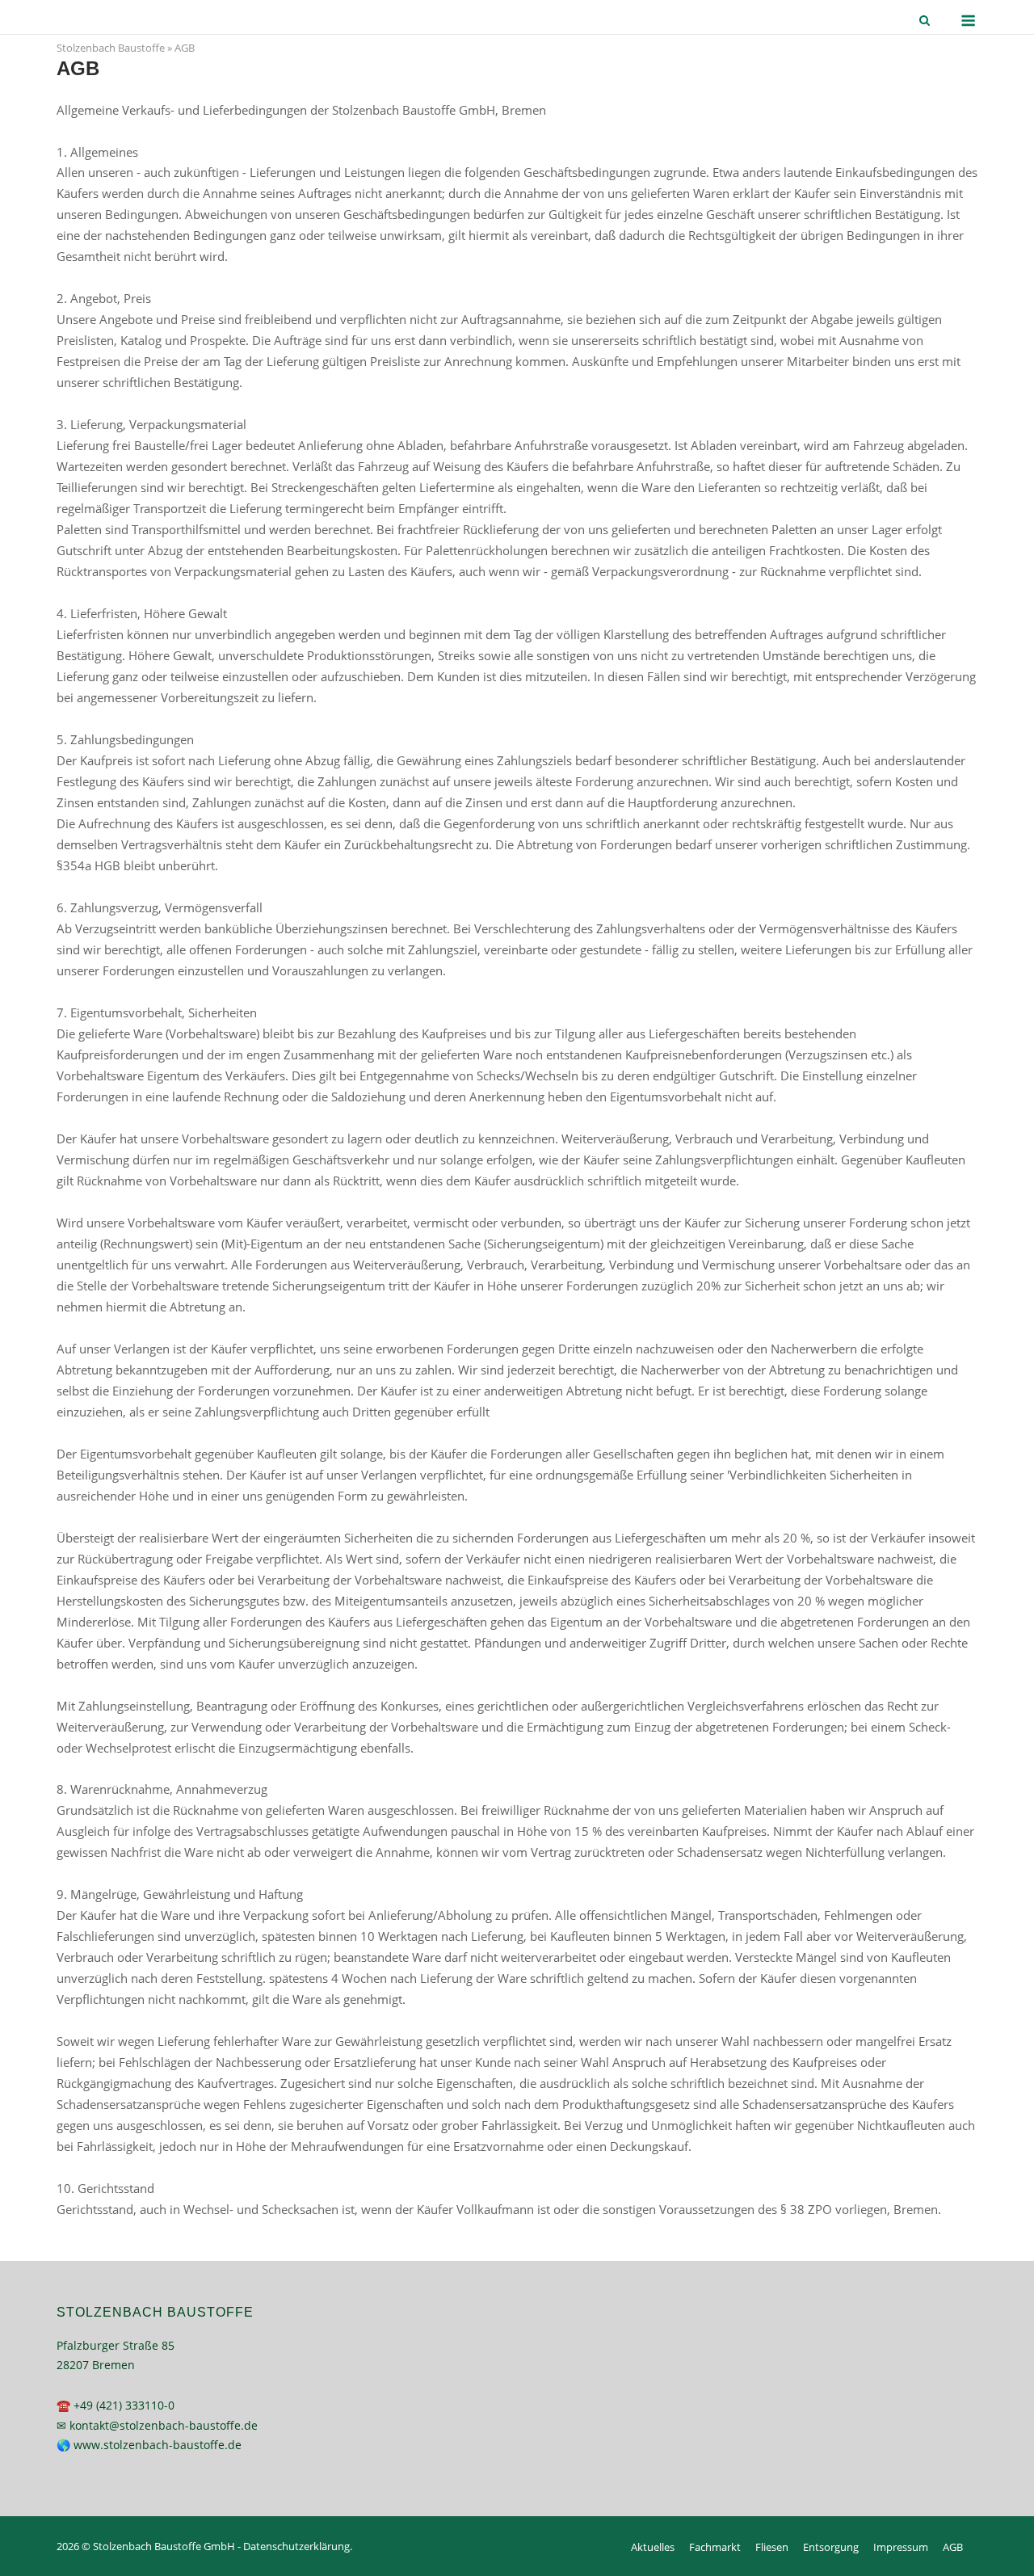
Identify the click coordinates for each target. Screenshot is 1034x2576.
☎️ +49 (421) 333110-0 (116, 2405)
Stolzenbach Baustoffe (111, 48)
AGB (953, 2547)
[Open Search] (925, 22)
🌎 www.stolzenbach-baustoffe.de (149, 2445)
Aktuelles (653, 2547)
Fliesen (772, 2547)
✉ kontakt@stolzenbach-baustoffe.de (157, 2425)
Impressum (901, 2547)
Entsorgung (831, 2547)
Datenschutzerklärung (296, 2546)
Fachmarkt (715, 2547)
